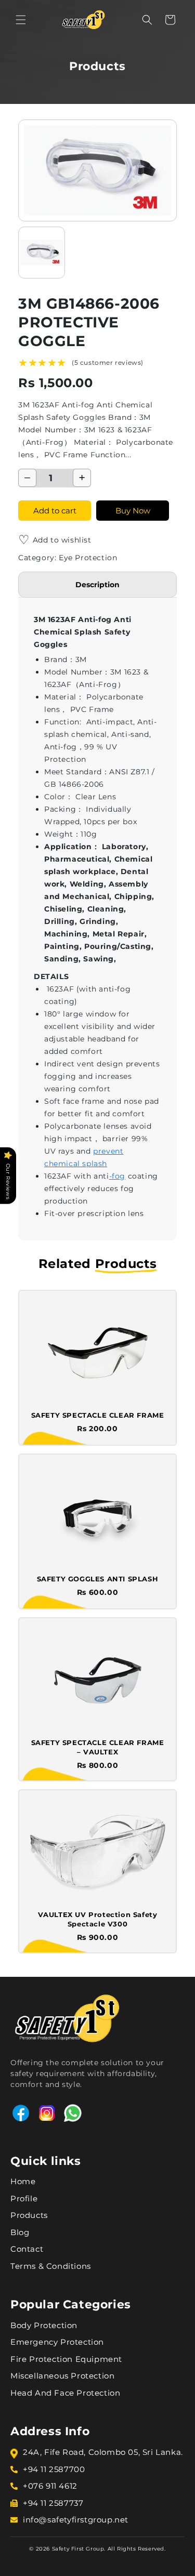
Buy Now (133, 511)
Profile (24, 2198)
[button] (21, 20)
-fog (117, 1176)
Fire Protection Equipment (66, 2359)
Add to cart (55, 511)
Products (29, 2215)
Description (97, 585)
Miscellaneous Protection (62, 2376)
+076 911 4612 (50, 2486)
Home (23, 2181)
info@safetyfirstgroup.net (76, 2520)
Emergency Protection (57, 2342)
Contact (27, 2249)
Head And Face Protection (65, 2393)
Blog (20, 2232)
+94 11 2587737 (53, 2503)
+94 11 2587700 (54, 2469)
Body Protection (44, 2325)
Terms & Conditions (51, 2266)
